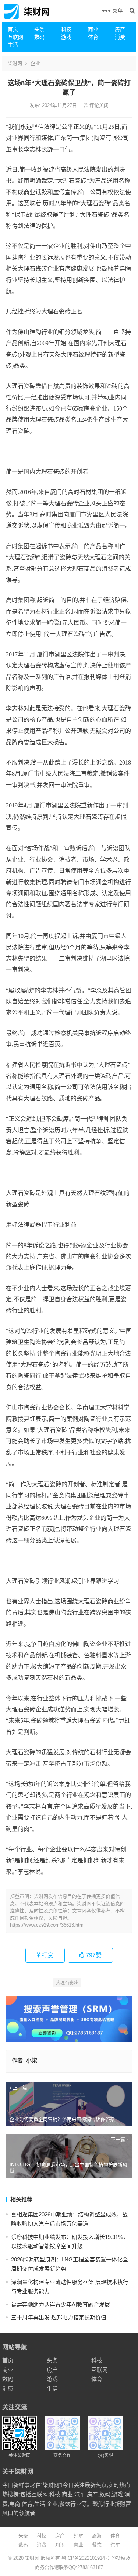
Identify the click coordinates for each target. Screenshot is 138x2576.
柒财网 (15, 63)
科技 (66, 29)
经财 (78, 2536)
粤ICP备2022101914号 (86, 2558)
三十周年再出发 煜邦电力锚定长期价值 (59, 2317)
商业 (93, 29)
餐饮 (97, 2545)
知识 (60, 2545)
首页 (13, 29)
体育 (93, 37)
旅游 (97, 2536)
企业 (35, 63)
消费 (120, 37)
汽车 (115, 2545)
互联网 (15, 37)
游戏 (66, 37)
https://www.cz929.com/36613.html (47, 1925)
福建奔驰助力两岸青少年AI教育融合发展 (61, 2304)
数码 (39, 37)
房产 (120, 29)
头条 (39, 29)
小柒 (32, 2060)
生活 (13, 45)
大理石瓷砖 (67, 1983)
